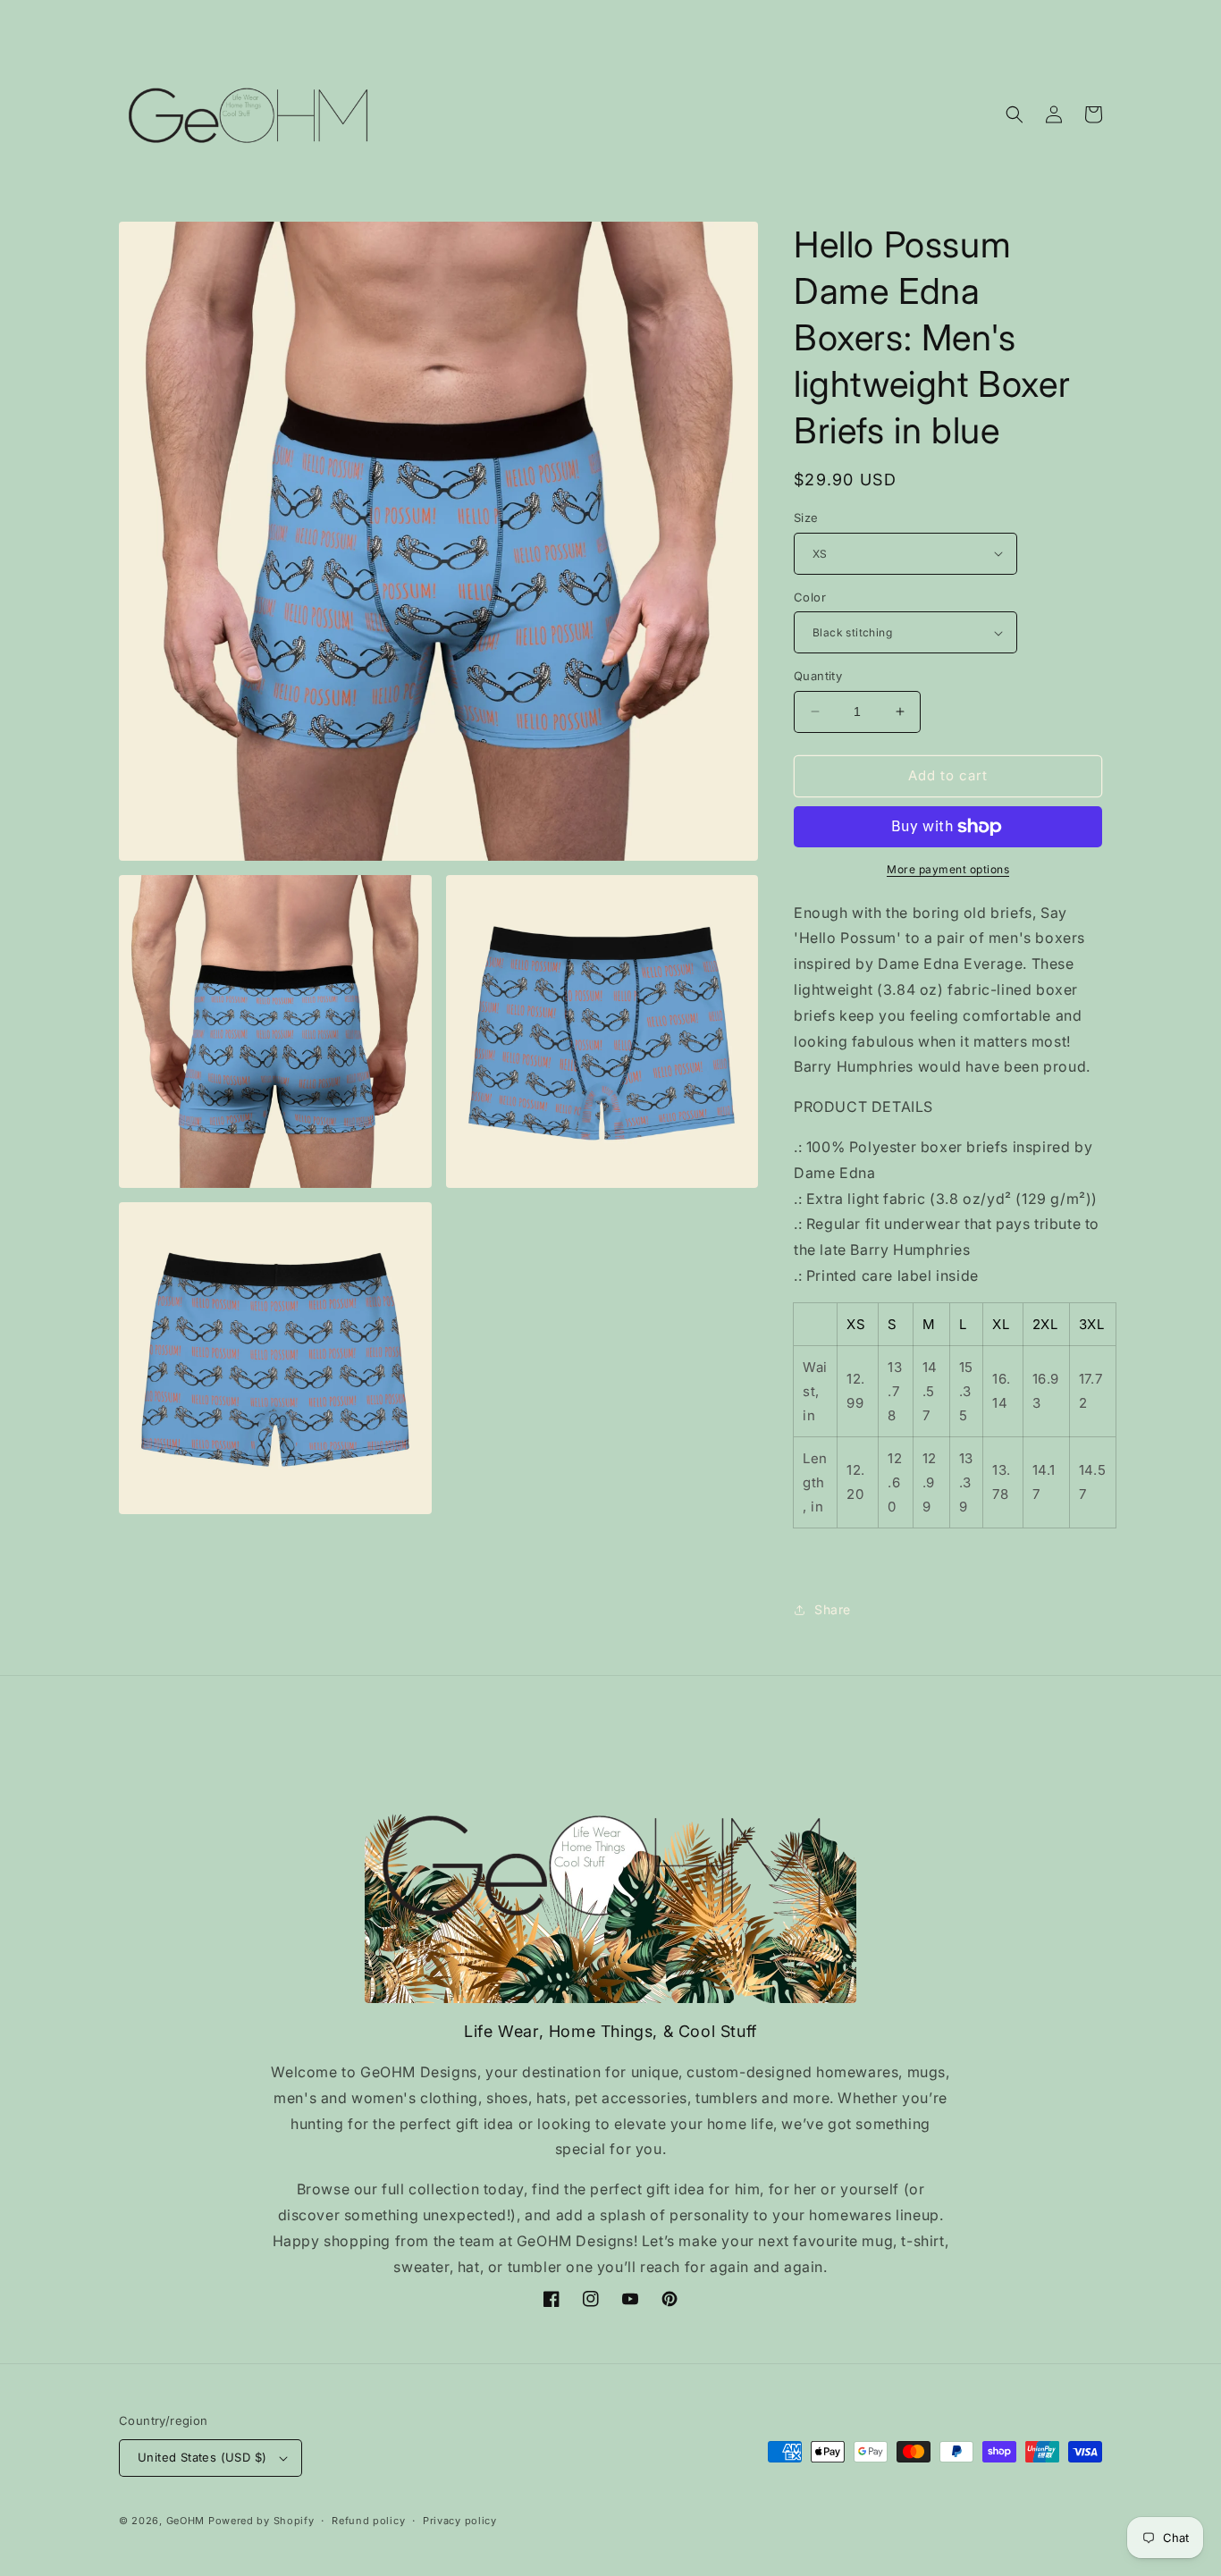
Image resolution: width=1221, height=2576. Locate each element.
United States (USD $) (202, 2457)
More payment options (948, 869)
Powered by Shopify (261, 2521)
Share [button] (833, 1609)
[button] (1015, 114)
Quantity (818, 676)
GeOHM (186, 2521)
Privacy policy (460, 2521)
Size (806, 518)
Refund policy (368, 2521)
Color (810, 597)
